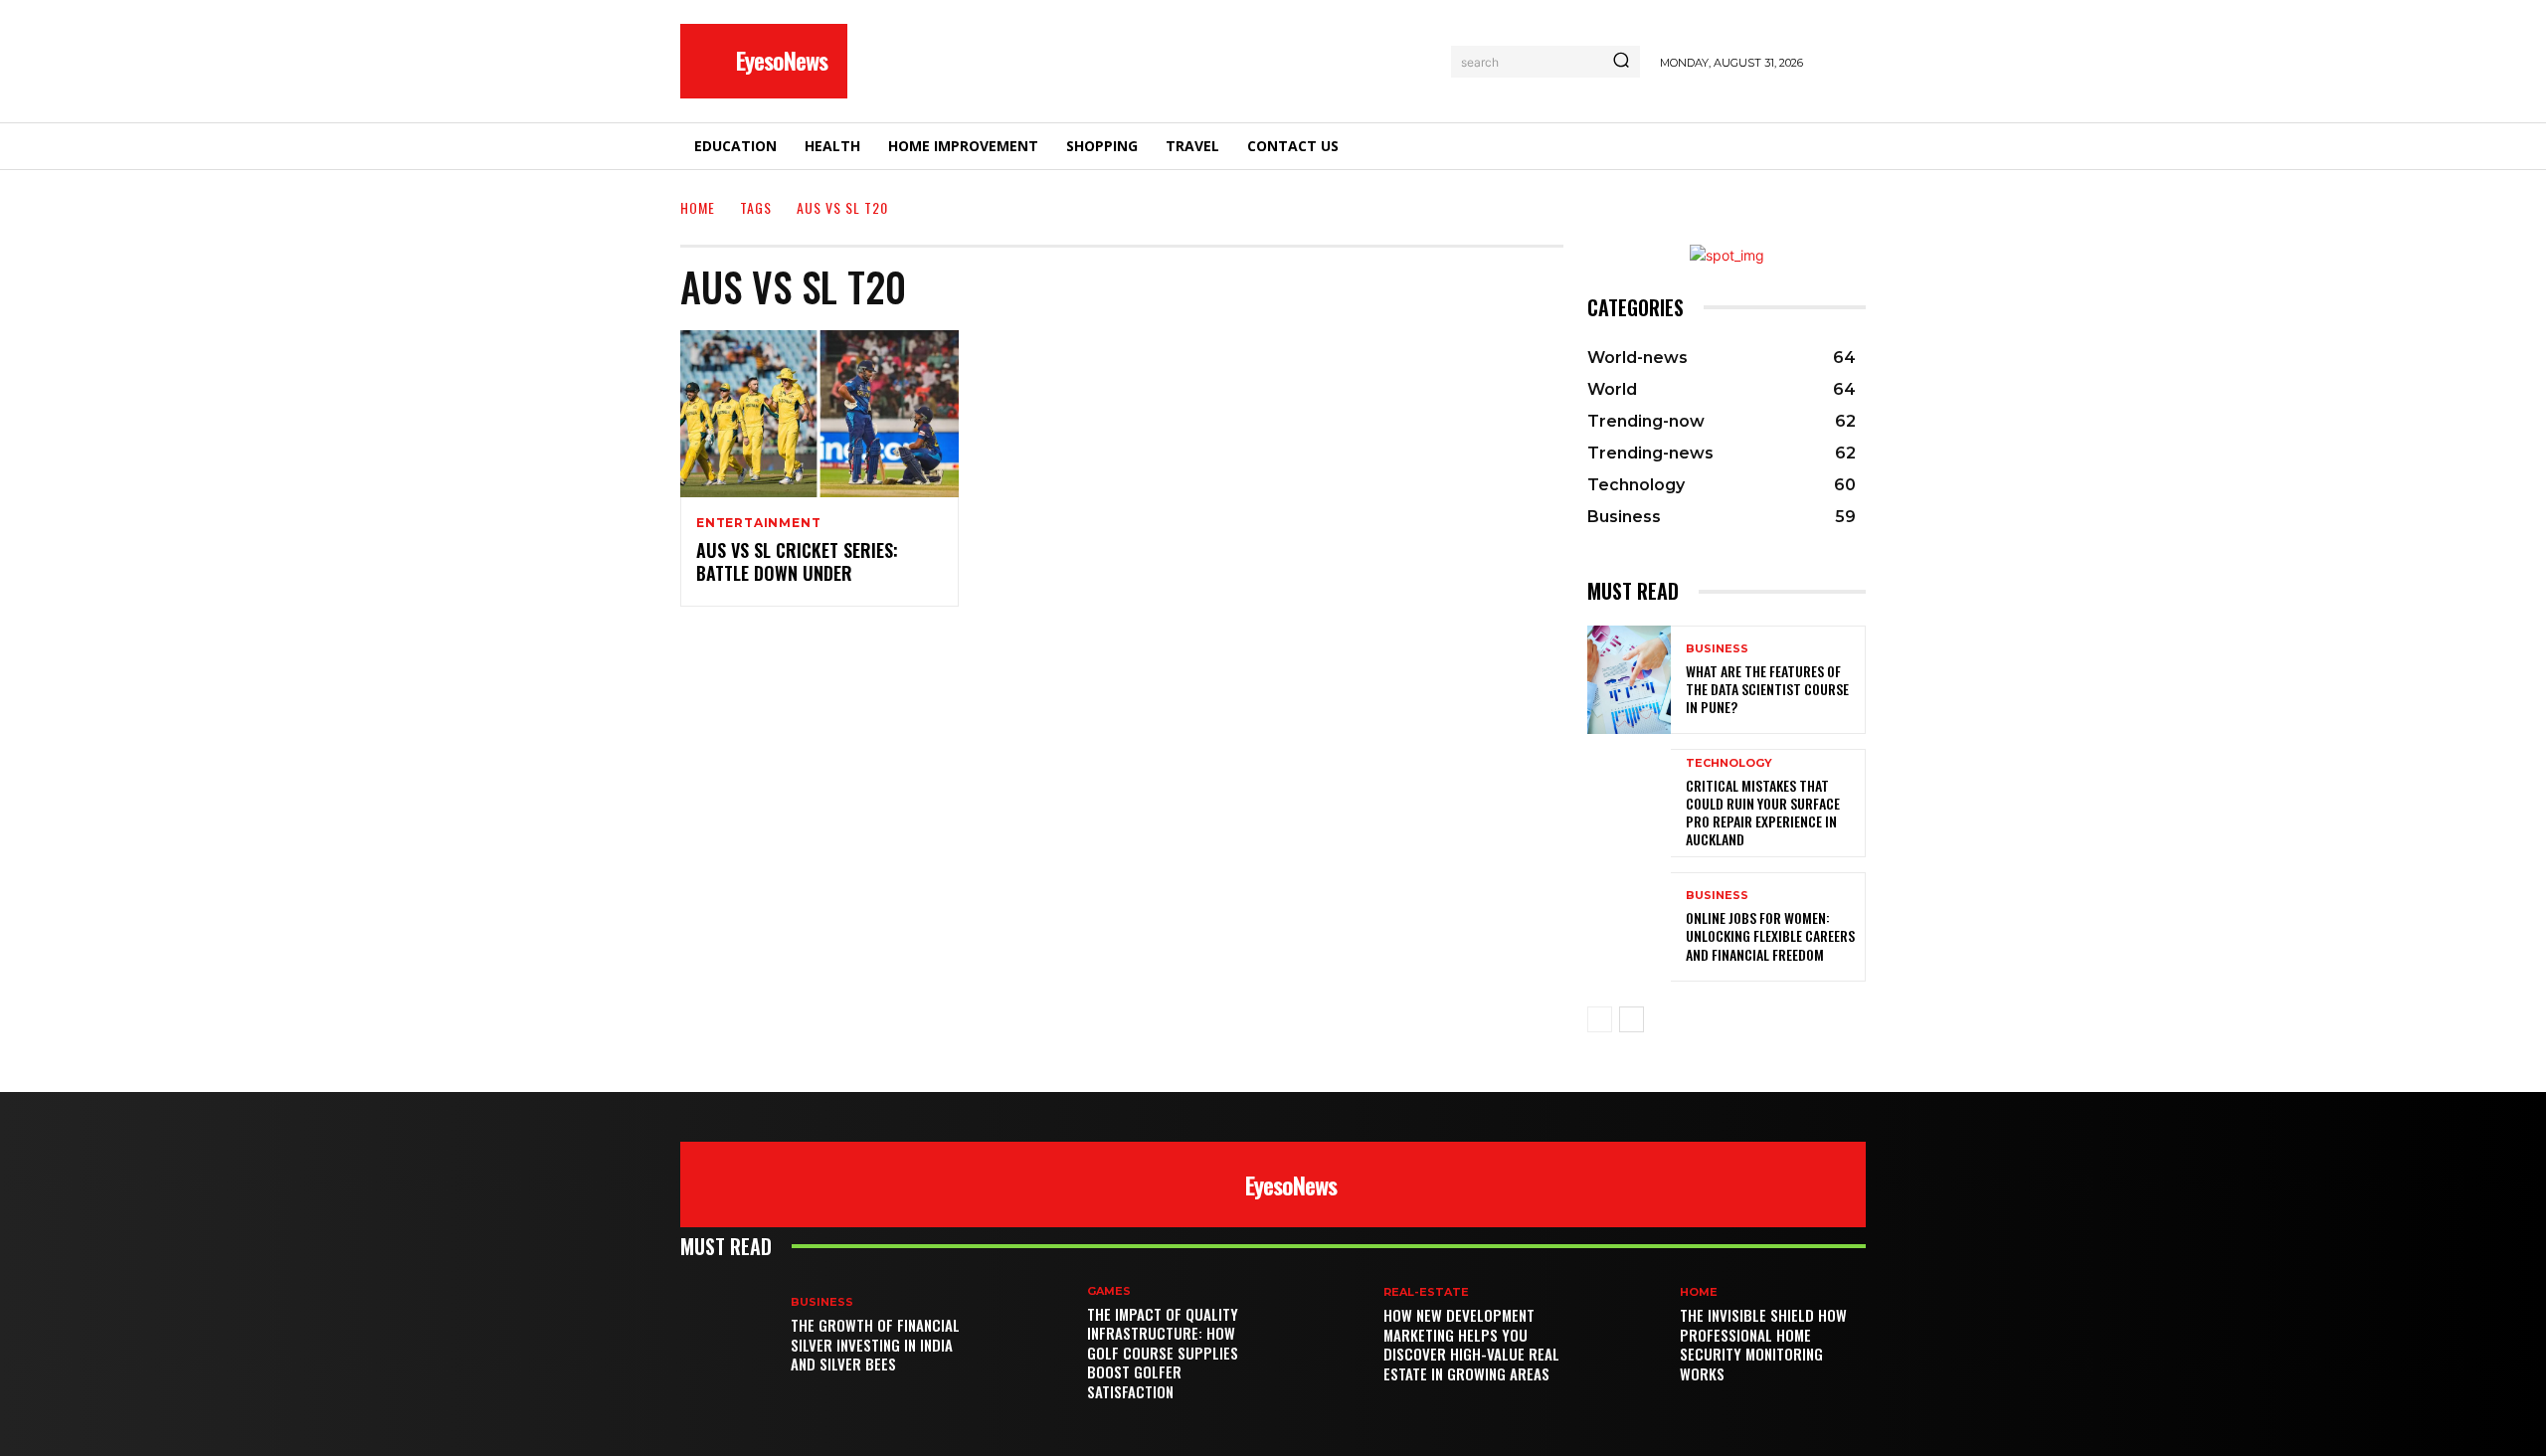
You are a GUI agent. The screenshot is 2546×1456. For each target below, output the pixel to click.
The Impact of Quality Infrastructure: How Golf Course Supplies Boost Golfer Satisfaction (1163, 1353)
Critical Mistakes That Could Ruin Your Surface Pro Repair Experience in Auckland (1763, 813)
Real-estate (1426, 1292)
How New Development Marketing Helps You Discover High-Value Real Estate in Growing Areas (1471, 1344)
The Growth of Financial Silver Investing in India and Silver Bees (875, 1344)
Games (1109, 1291)
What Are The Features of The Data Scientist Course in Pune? (1767, 689)
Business (1717, 649)
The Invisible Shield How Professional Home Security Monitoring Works (1763, 1344)
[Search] (1621, 62)
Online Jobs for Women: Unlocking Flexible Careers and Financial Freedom (1770, 935)
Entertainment (758, 523)
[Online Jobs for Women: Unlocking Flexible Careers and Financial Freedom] (1629, 926)
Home (698, 207)
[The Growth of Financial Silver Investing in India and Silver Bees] (735, 1336)
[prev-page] (1600, 1019)
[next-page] (1632, 1019)
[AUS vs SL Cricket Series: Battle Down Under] (819, 414)
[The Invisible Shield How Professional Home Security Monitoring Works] (1625, 1336)
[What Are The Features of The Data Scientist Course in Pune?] (1629, 680)
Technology (1729, 763)
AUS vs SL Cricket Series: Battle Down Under (797, 561)
